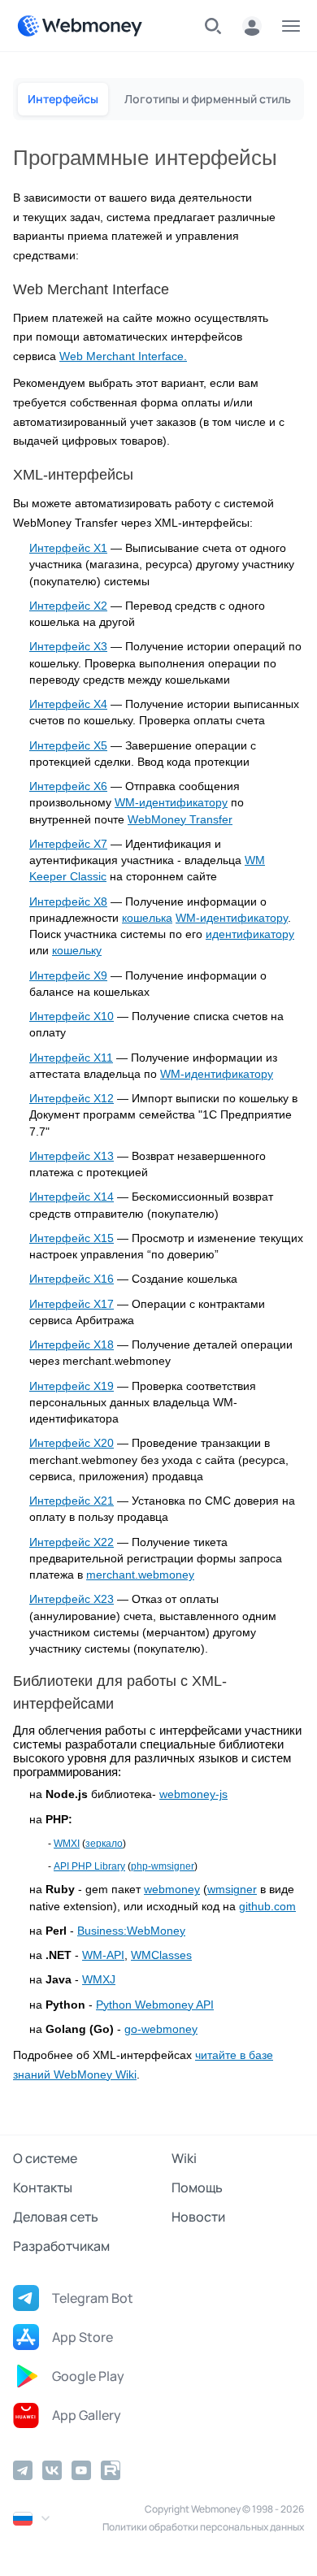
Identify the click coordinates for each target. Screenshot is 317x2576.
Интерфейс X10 (72, 1016)
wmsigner (232, 1890)
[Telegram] (23, 2470)
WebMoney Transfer (180, 820)
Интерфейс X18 (72, 1345)
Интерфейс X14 (72, 1197)
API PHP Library (89, 1866)
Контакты (43, 2187)
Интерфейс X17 (72, 1304)
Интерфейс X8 (68, 902)
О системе (45, 2158)
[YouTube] (81, 2470)
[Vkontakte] (52, 2470)
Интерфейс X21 (72, 1501)
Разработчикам (61, 2246)
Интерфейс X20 (72, 1443)
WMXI (67, 1844)
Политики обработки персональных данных (203, 2527)
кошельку (77, 951)
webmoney (172, 1890)
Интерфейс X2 (68, 606)
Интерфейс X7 (68, 844)
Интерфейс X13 (72, 1156)
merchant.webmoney (140, 1575)
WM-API (103, 1955)
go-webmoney (161, 2029)
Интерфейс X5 (68, 746)
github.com (267, 1907)
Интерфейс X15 (72, 1238)
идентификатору (250, 934)
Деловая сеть (56, 2217)
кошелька (147, 918)
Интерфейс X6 (68, 786)
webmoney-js (193, 1794)
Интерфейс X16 (72, 1279)
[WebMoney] (80, 26)
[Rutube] (111, 2470)
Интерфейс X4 (68, 704)
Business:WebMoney (131, 1931)
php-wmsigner (163, 1866)
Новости (198, 2217)
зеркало (104, 1844)
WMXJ (99, 1980)
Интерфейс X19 (72, 1386)
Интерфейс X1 (68, 548)
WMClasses (161, 1955)
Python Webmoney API (155, 2005)
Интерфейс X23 (72, 1599)
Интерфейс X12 (72, 1099)
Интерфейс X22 (72, 1542)
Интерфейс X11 (71, 1058)
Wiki (184, 2158)
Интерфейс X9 (68, 976)
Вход (252, 26)
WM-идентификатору (171, 803)
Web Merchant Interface (122, 356)
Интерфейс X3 (68, 647)
